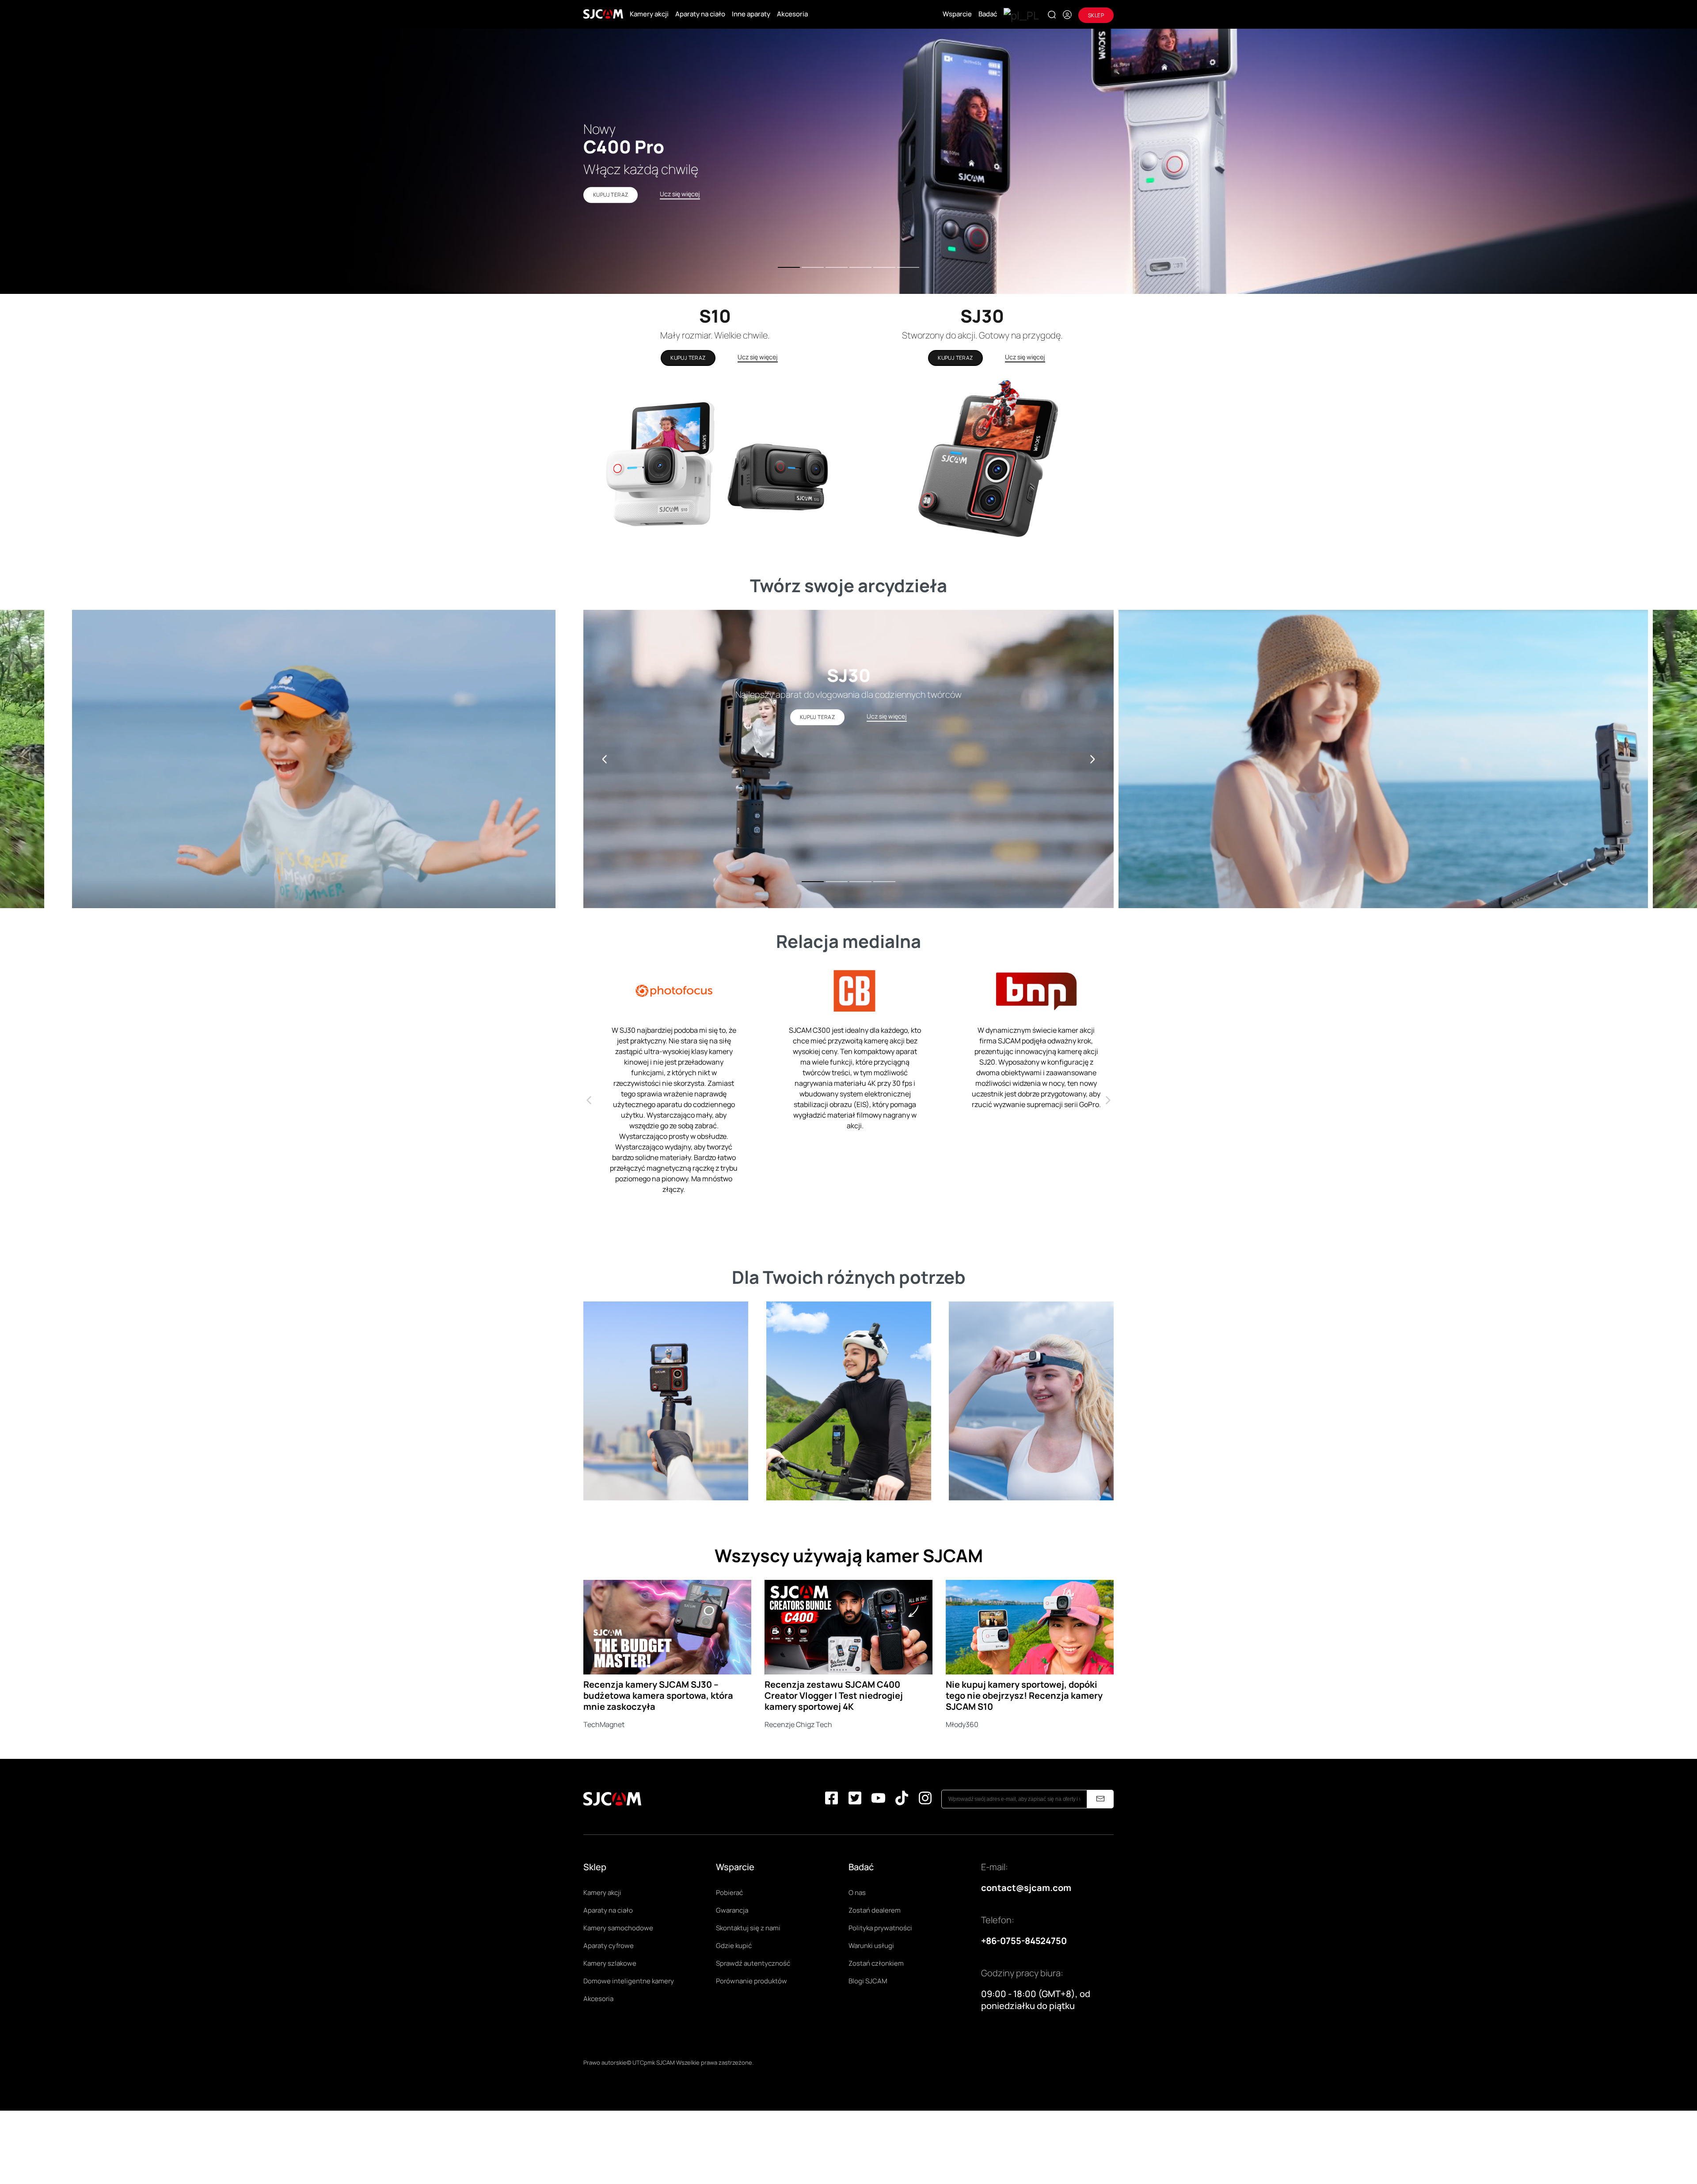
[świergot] (855, 1799)
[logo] (603, 14)
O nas (857, 1893)
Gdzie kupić (734, 1946)
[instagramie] (925, 1799)
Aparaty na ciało (700, 14)
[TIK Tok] (902, 1799)
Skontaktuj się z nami (748, 1928)
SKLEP (1096, 15)
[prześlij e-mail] (1100, 1799)
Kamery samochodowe (618, 1928)
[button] (1092, 759)
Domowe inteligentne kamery (629, 1981)
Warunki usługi (871, 1946)
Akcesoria (792, 14)
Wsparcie (957, 14)
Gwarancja (732, 1910)
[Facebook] (831, 1799)
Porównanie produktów (751, 1981)
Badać (988, 14)
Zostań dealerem (875, 1910)
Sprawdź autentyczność (753, 1963)
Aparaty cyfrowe (609, 1946)
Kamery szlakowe (610, 1963)
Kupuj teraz (688, 358)
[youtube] (878, 1799)
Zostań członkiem (876, 1963)
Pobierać (729, 1893)
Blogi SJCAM (868, 1981)
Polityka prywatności (880, 1928)
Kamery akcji (649, 14)
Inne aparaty (751, 14)
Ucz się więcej (758, 357)
